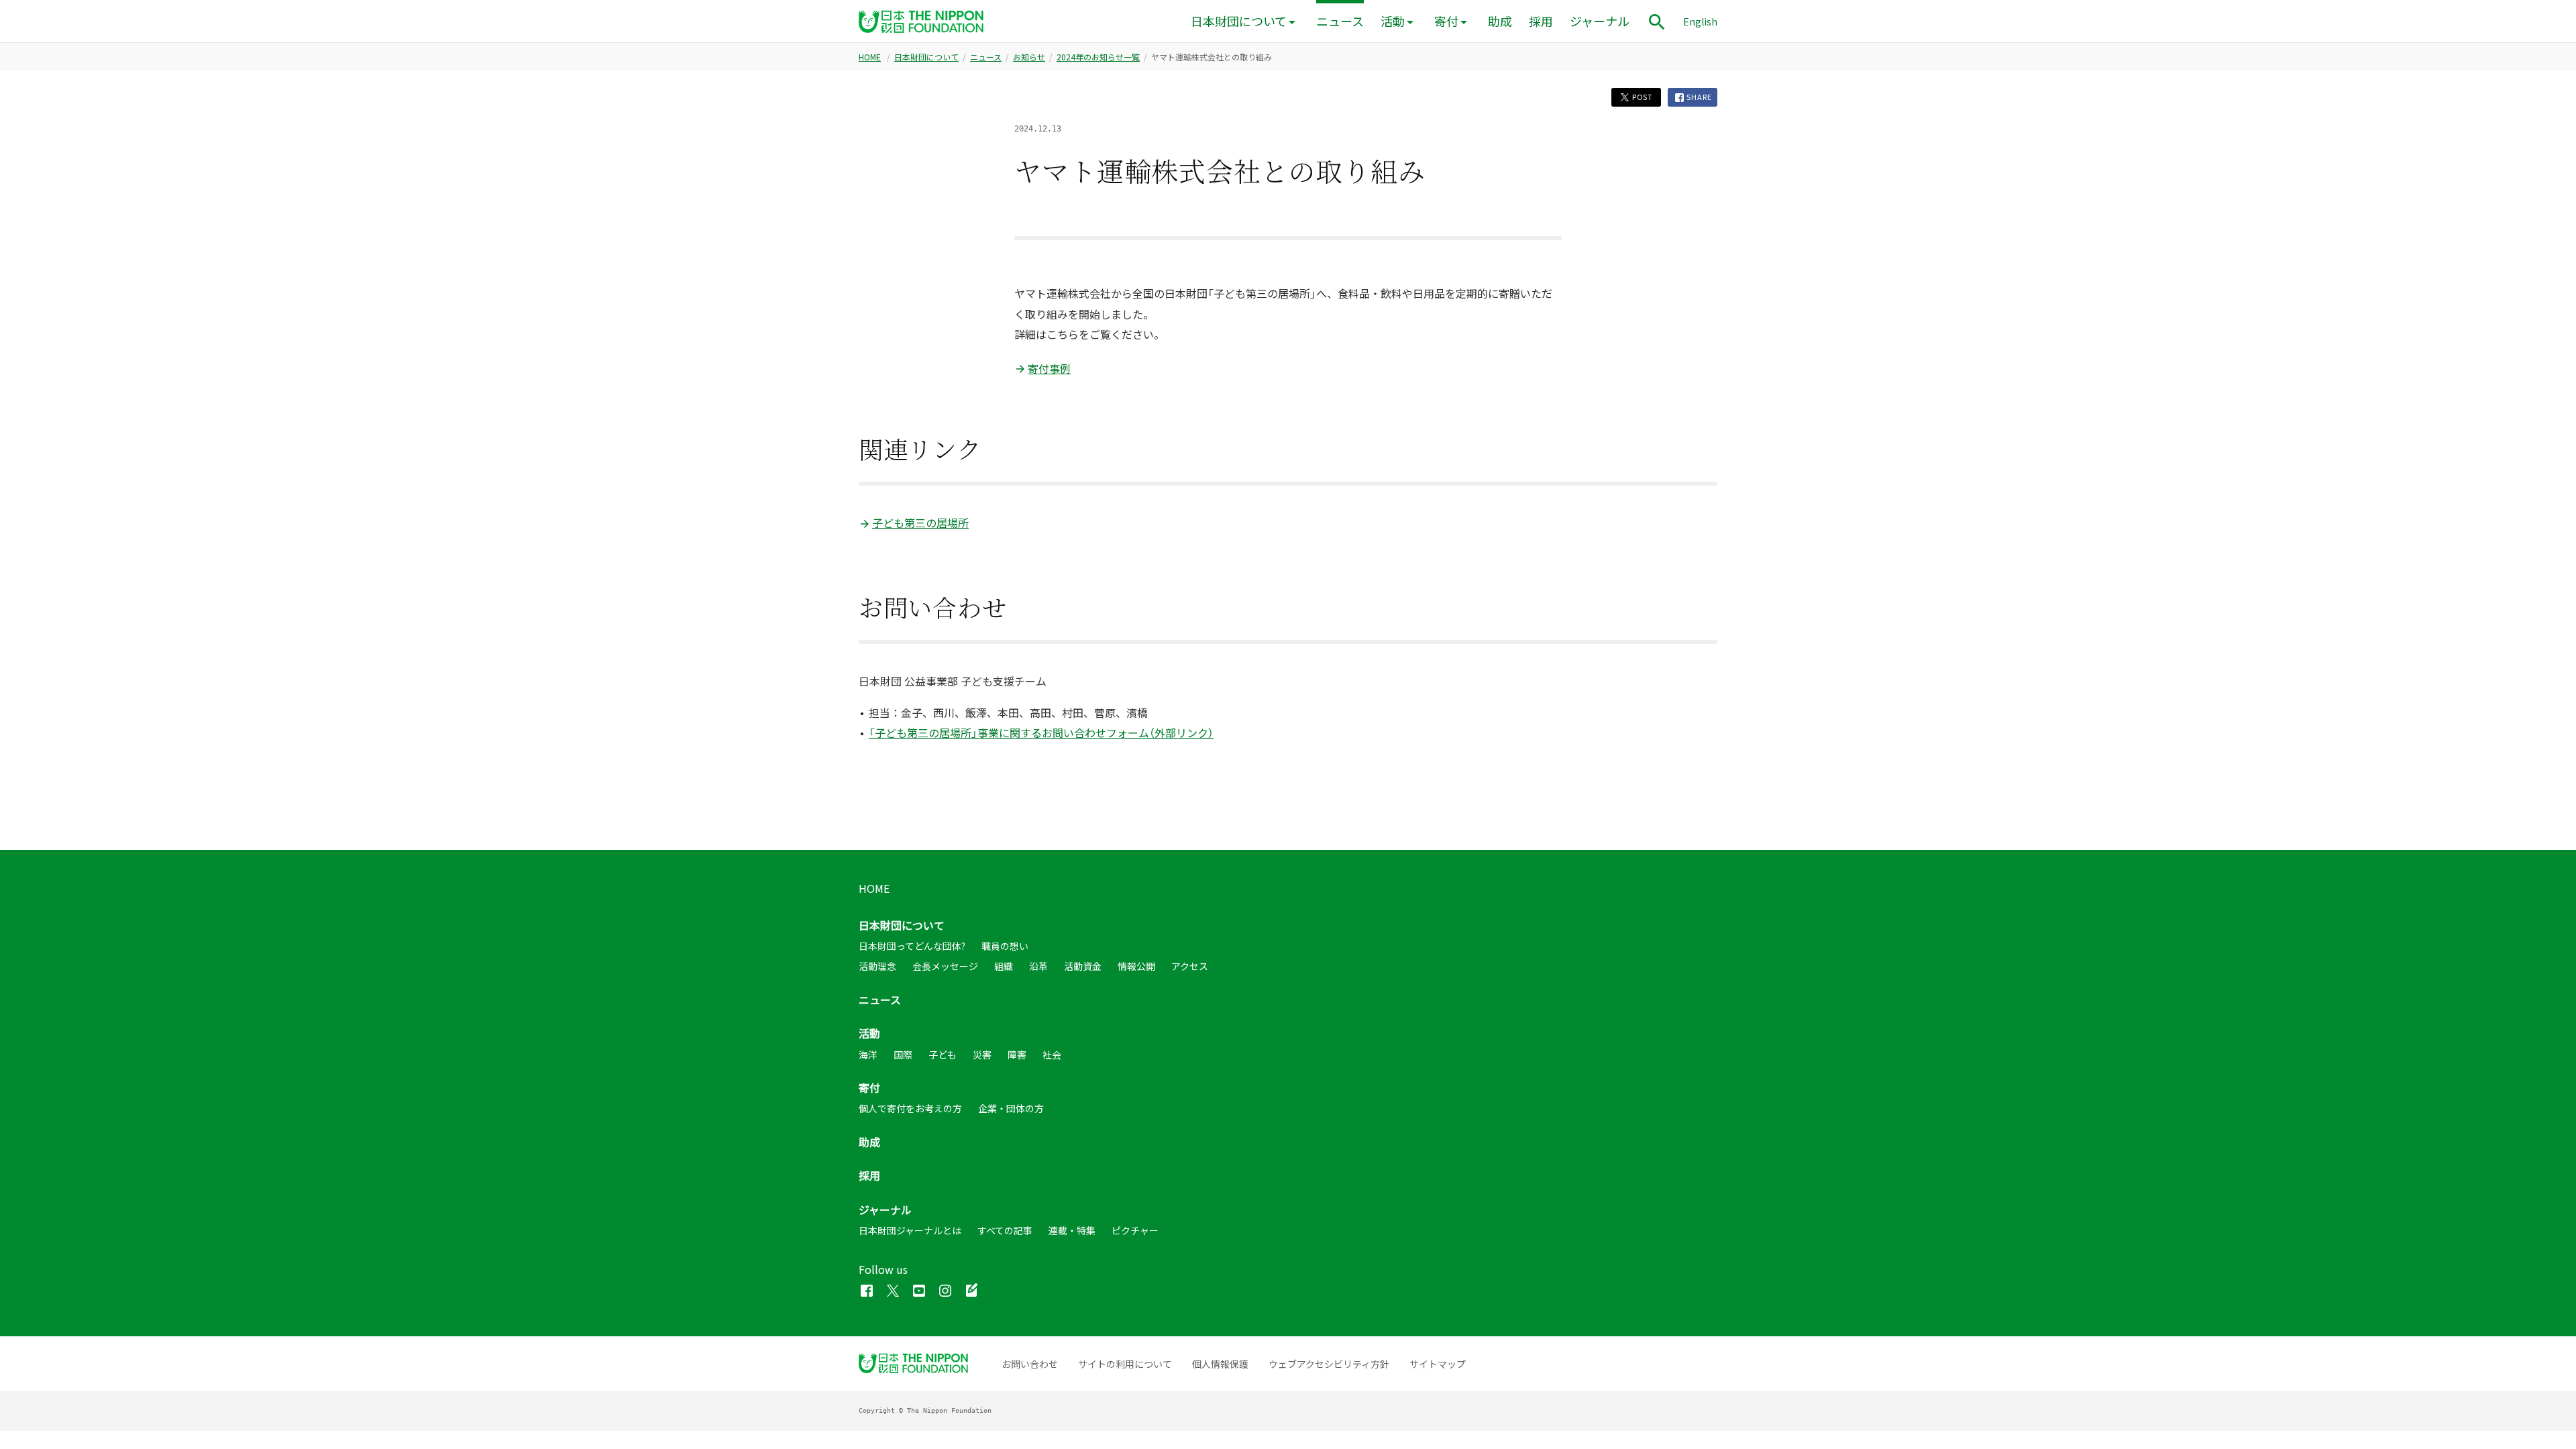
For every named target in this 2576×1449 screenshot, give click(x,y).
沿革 (1038, 966)
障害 (1017, 1055)
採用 (1541, 21)
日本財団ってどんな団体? (912, 946)
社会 (1052, 1055)
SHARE (1699, 97)
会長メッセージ (945, 966)
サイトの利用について (1125, 1364)
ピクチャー (1135, 1230)
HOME (870, 57)
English (1700, 21)
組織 (1004, 966)
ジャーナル (1600, 21)
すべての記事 (1005, 1230)
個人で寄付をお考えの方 (910, 1108)
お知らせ (1029, 57)
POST (1642, 97)
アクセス (1190, 966)
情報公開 (1136, 966)
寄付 (1446, 21)
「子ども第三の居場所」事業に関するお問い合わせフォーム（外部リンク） (1041, 733)
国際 (903, 1055)
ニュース (1340, 21)
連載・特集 (1072, 1230)
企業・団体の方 (1011, 1108)
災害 (982, 1055)
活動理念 (877, 966)
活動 (1393, 21)
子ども (943, 1055)
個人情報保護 (1220, 1364)
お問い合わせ (1030, 1364)
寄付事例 (1049, 368)
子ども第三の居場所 (920, 523)
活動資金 (1083, 966)
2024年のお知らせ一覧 (1098, 57)
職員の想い (1005, 946)
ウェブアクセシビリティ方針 (1329, 1364)
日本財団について (1239, 21)
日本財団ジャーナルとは (910, 1230)
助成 (1500, 21)
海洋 (868, 1055)
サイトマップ (1438, 1364)
